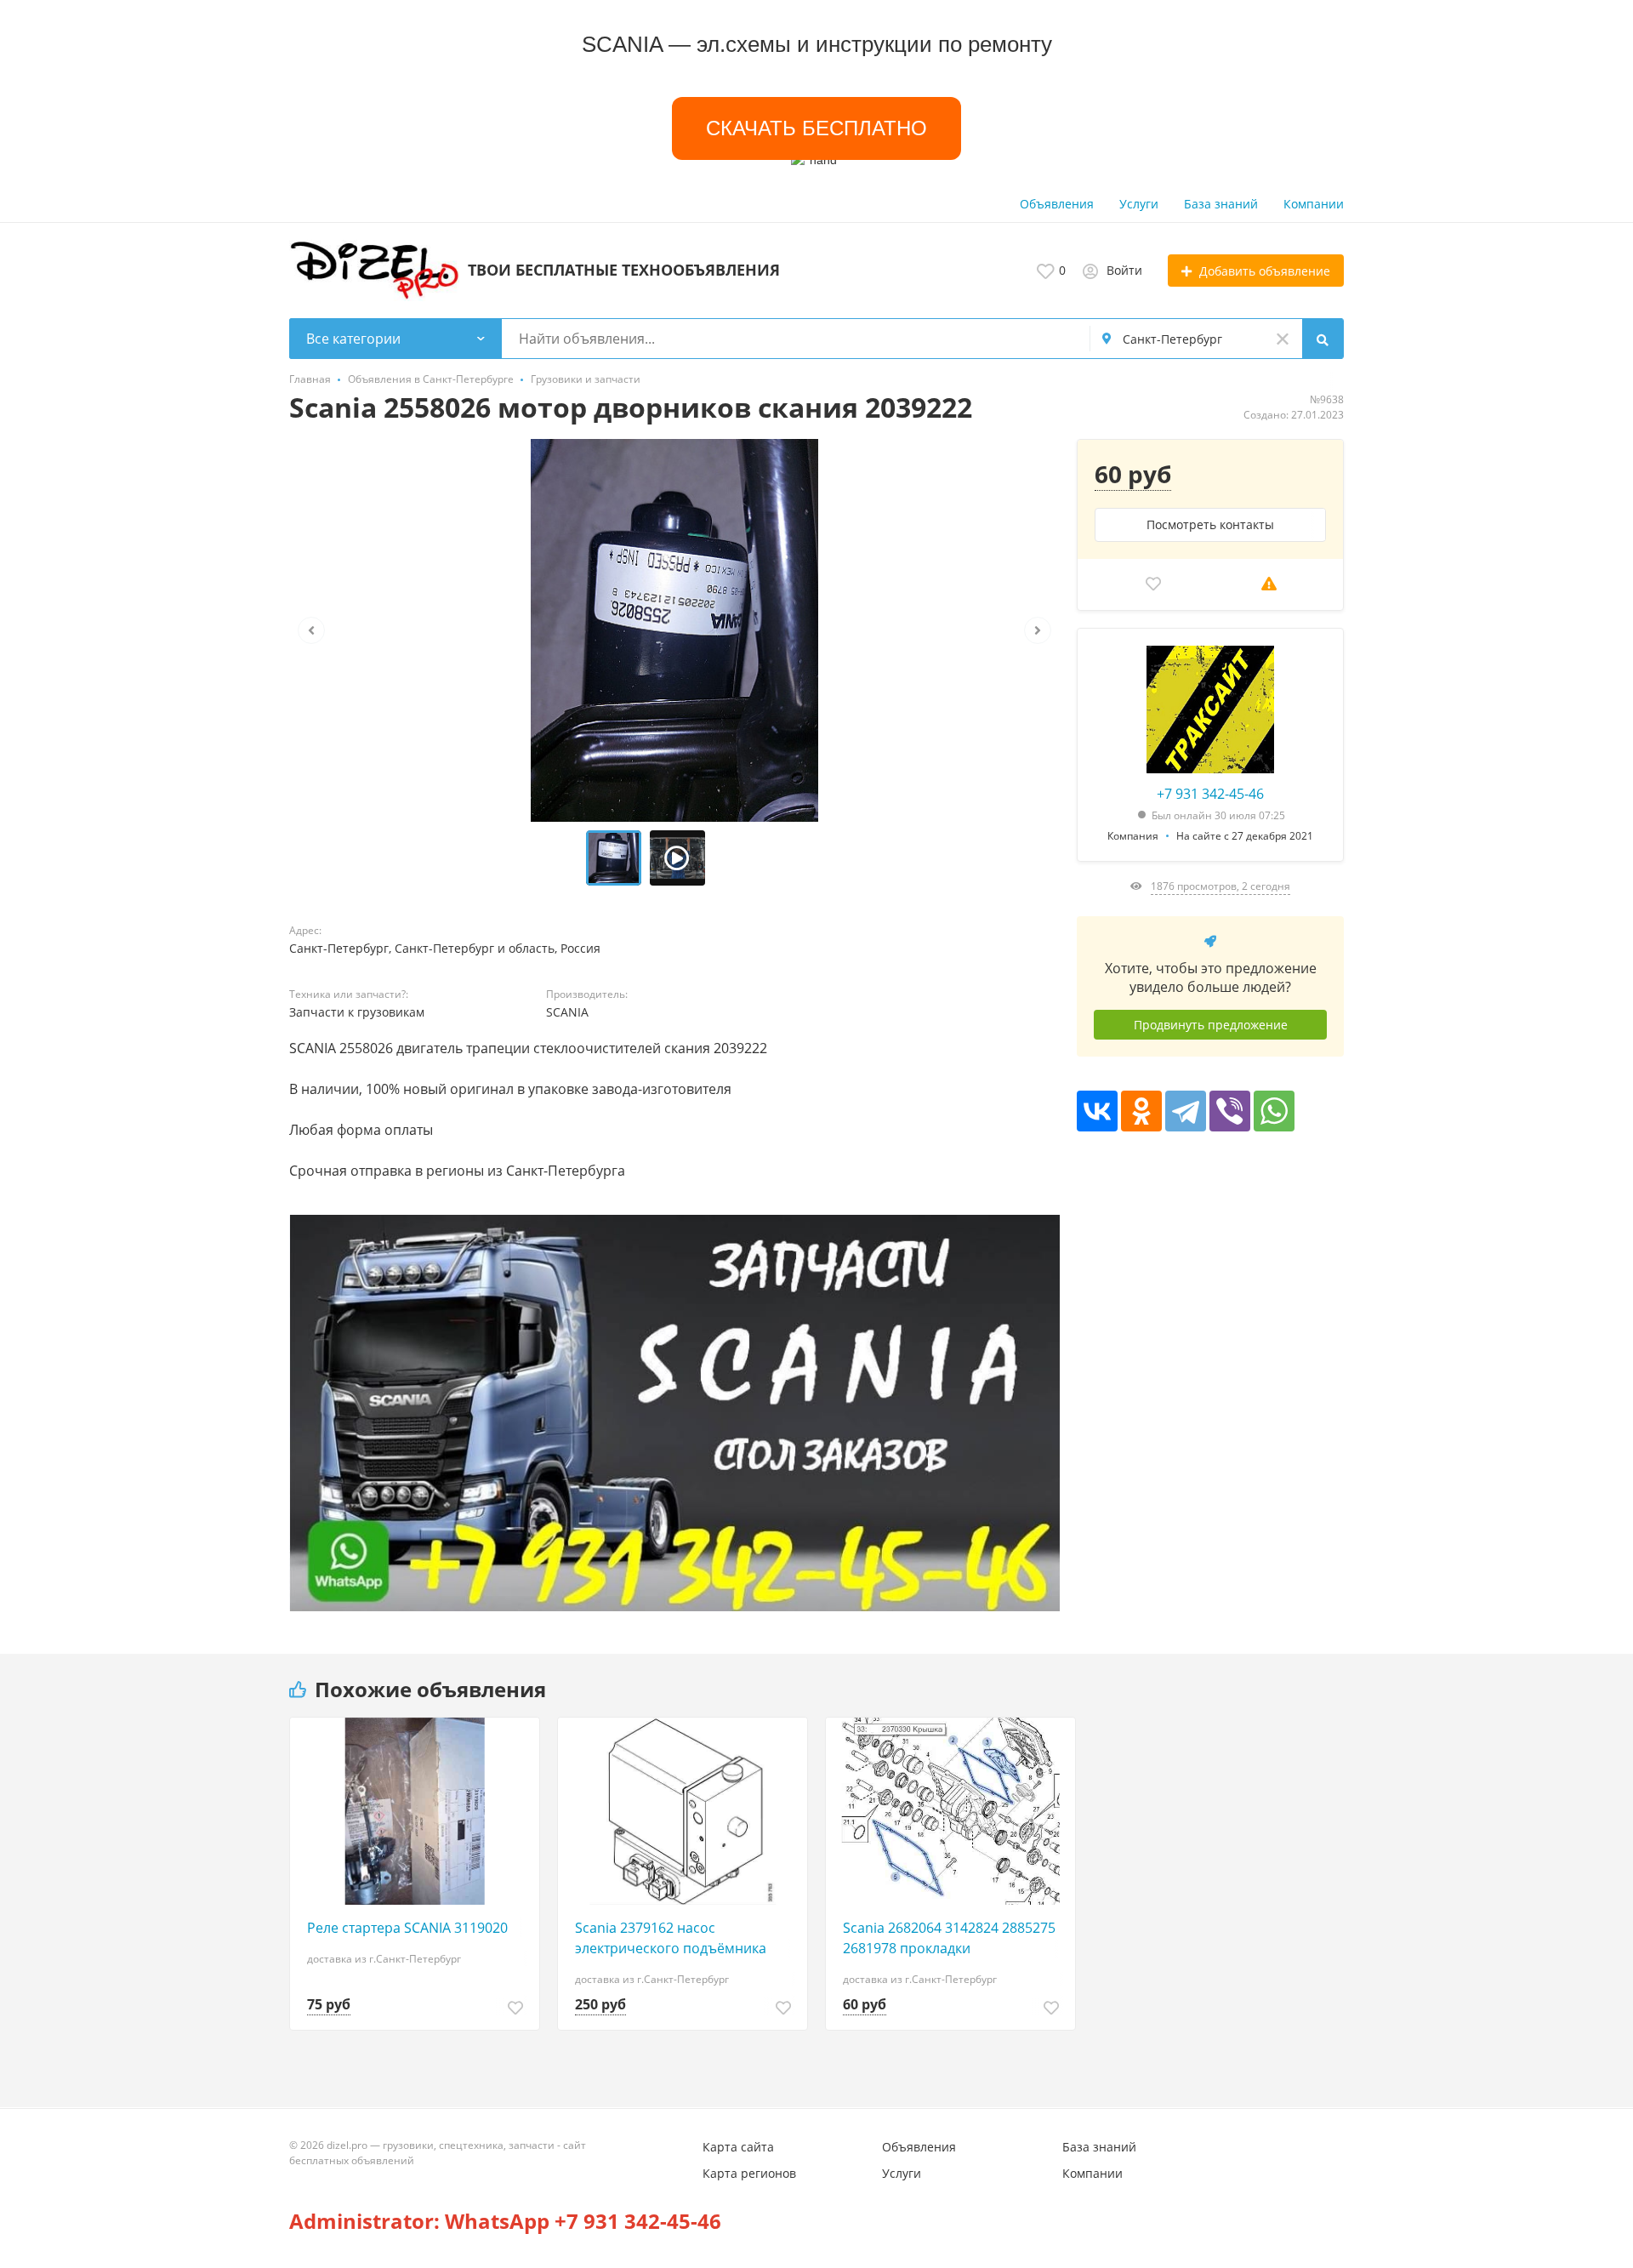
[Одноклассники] (1141, 1111)
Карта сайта (738, 2147)
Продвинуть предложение (1211, 1025)
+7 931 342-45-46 (1210, 794)
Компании (1314, 204)
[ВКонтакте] (1097, 1111)
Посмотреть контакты (1210, 524)
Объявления (1057, 204)
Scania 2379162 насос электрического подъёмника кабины (671, 1938)
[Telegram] (1186, 1111)
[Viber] (1230, 1111)
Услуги (1139, 204)
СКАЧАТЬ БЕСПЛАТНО (816, 128)
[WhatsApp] (1274, 1111)
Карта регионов (749, 2173)
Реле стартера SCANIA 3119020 (407, 1928)
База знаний (1221, 204)
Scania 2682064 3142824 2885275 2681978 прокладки (949, 1938)
